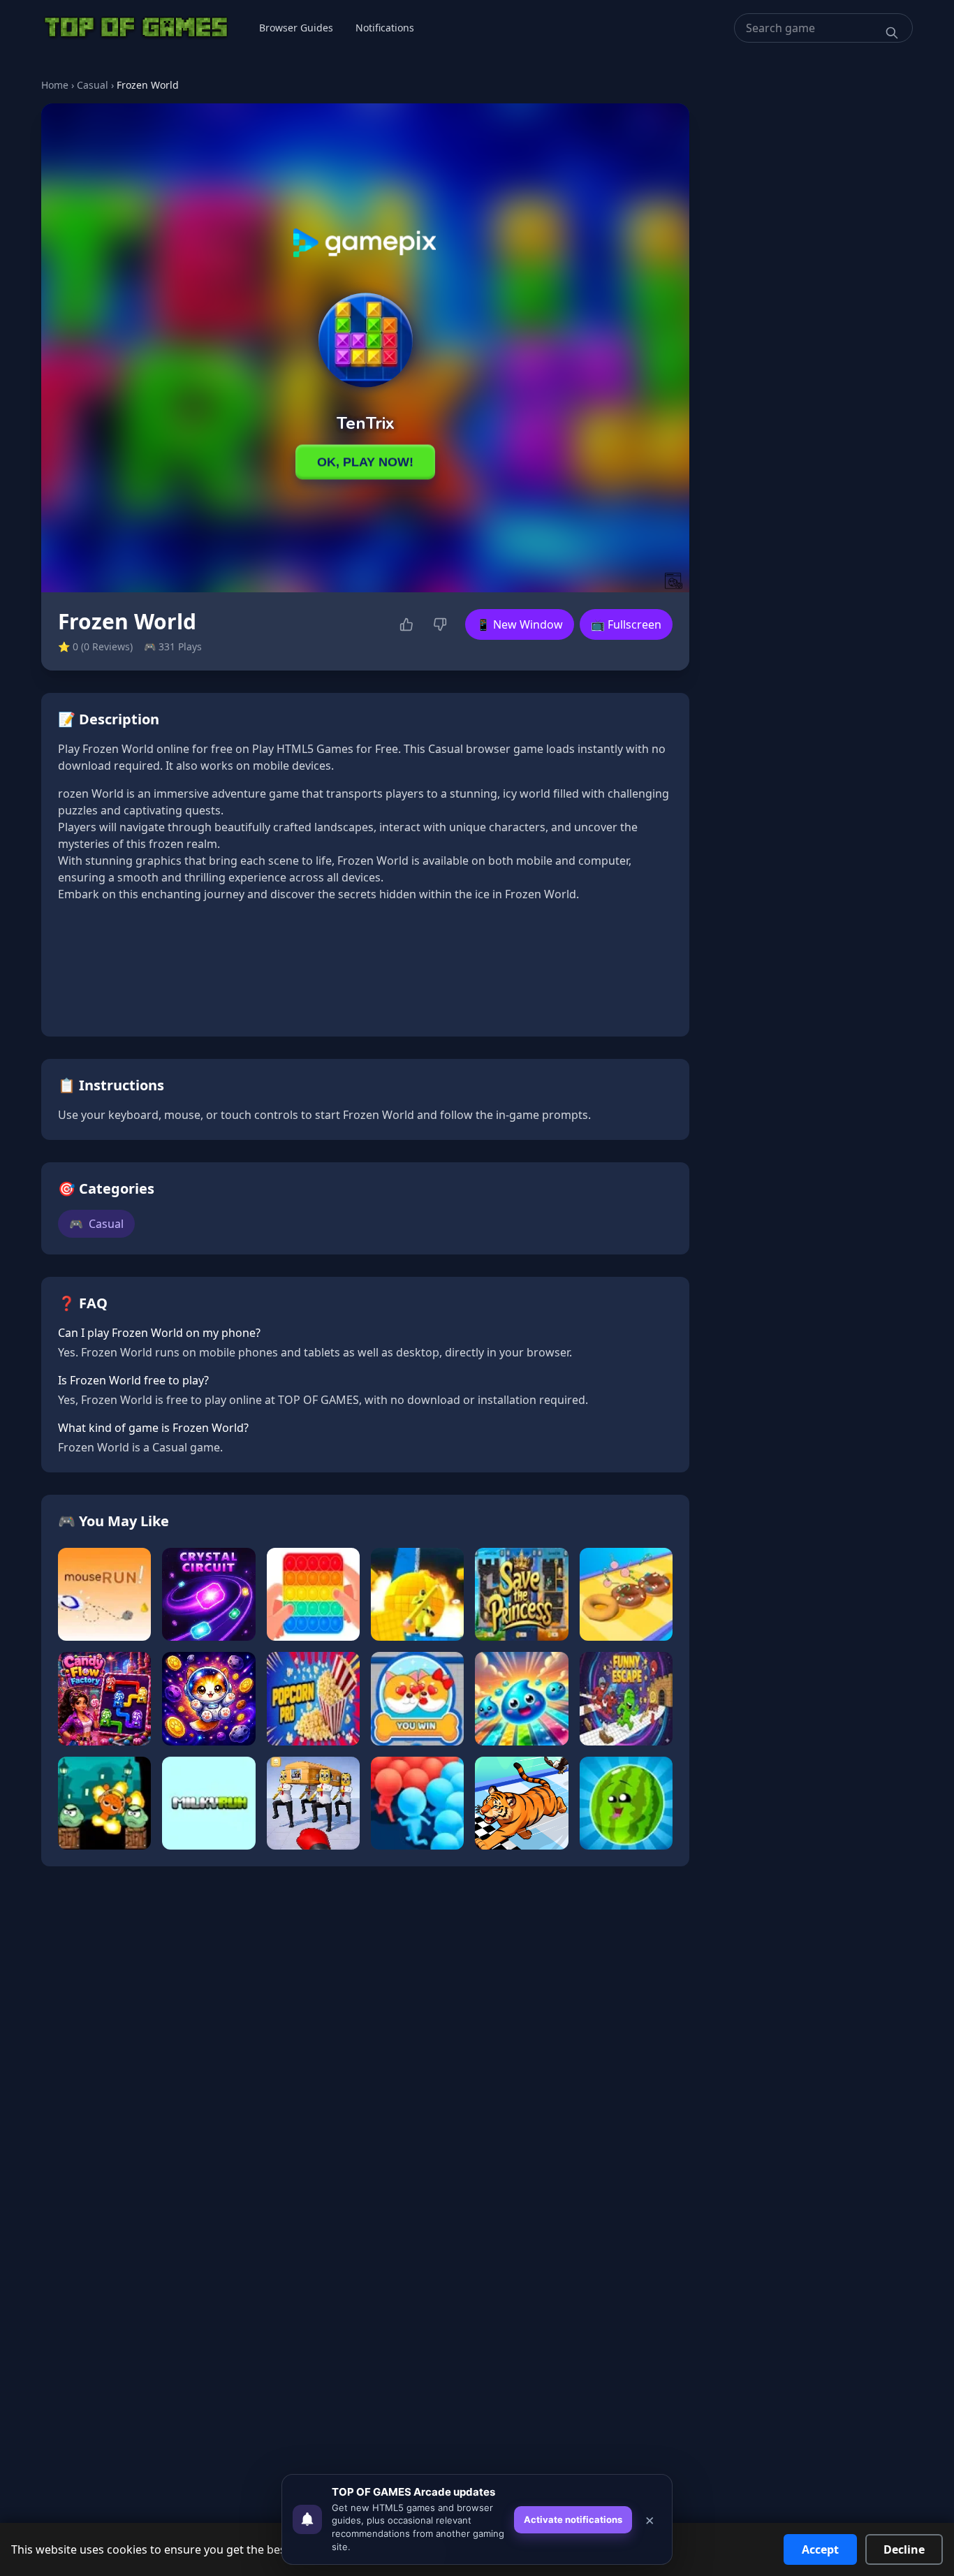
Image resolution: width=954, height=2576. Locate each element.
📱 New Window (520, 624)
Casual (93, 85)
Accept (820, 2549)
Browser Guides (296, 28)
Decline (904, 2549)
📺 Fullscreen (626, 624)
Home (55, 85)
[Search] (892, 33)
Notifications (385, 28)
